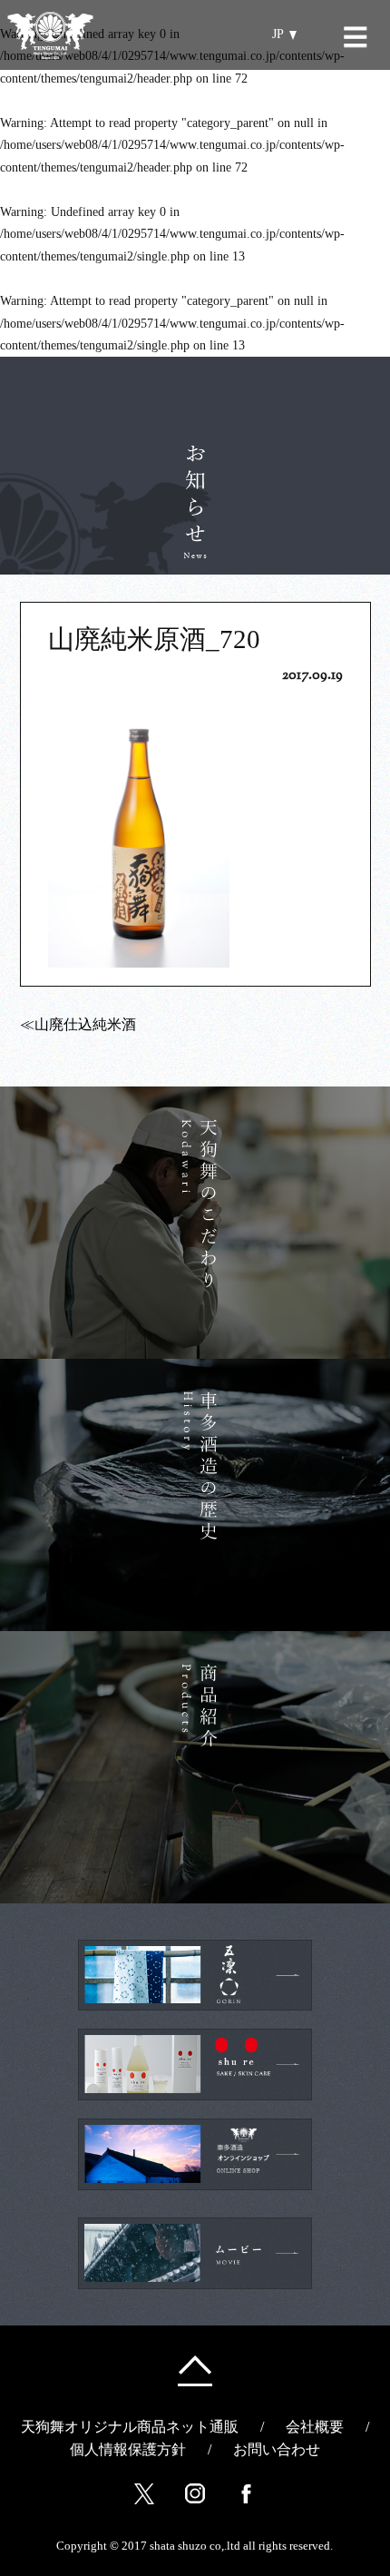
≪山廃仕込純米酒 (78, 1024)
